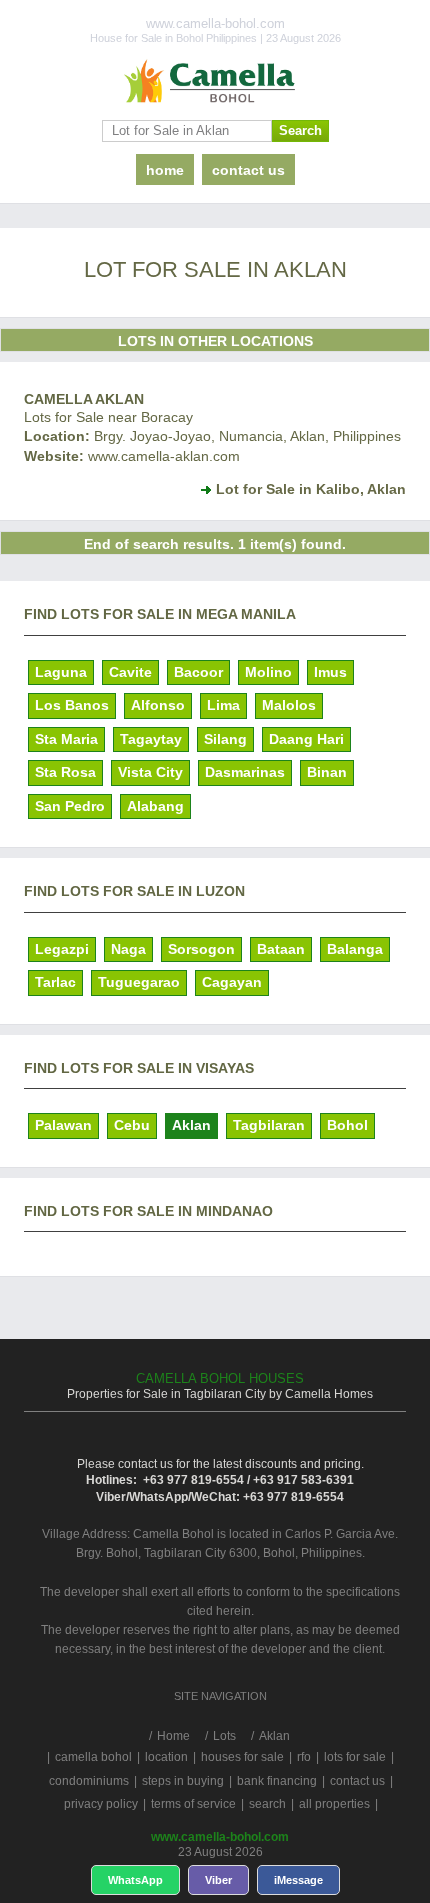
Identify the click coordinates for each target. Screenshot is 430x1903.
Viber (218, 1880)
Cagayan (232, 982)
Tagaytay (151, 739)
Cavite (130, 672)
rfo (304, 1757)
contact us (248, 170)
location (166, 1757)
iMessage (298, 1880)
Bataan (281, 949)
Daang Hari (306, 739)
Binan (327, 772)
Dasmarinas (245, 772)
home (165, 170)
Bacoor (198, 672)
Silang (225, 739)
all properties (334, 1804)
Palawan (63, 1125)
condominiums (89, 1781)
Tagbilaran (269, 1125)
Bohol (347, 1125)
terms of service (193, 1804)
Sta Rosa (65, 772)
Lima (223, 705)
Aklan (191, 1125)
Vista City (150, 772)
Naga (128, 949)
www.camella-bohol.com (220, 1837)
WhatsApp (135, 1880)
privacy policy (101, 1804)
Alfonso (158, 705)
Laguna (61, 672)
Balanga (355, 949)
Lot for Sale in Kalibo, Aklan (311, 489)
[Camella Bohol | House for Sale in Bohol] (215, 82)
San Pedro (70, 806)
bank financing (277, 1781)
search (267, 1804)
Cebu (132, 1125)
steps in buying (183, 1781)
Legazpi (62, 949)
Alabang (155, 806)
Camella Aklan (84, 399)
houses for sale (242, 1757)
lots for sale (355, 1757)
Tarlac (55, 982)
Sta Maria (66, 739)
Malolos (289, 705)
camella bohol (93, 1757)
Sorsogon (201, 949)
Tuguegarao (139, 982)
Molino (268, 672)
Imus (330, 672)
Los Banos (72, 705)
